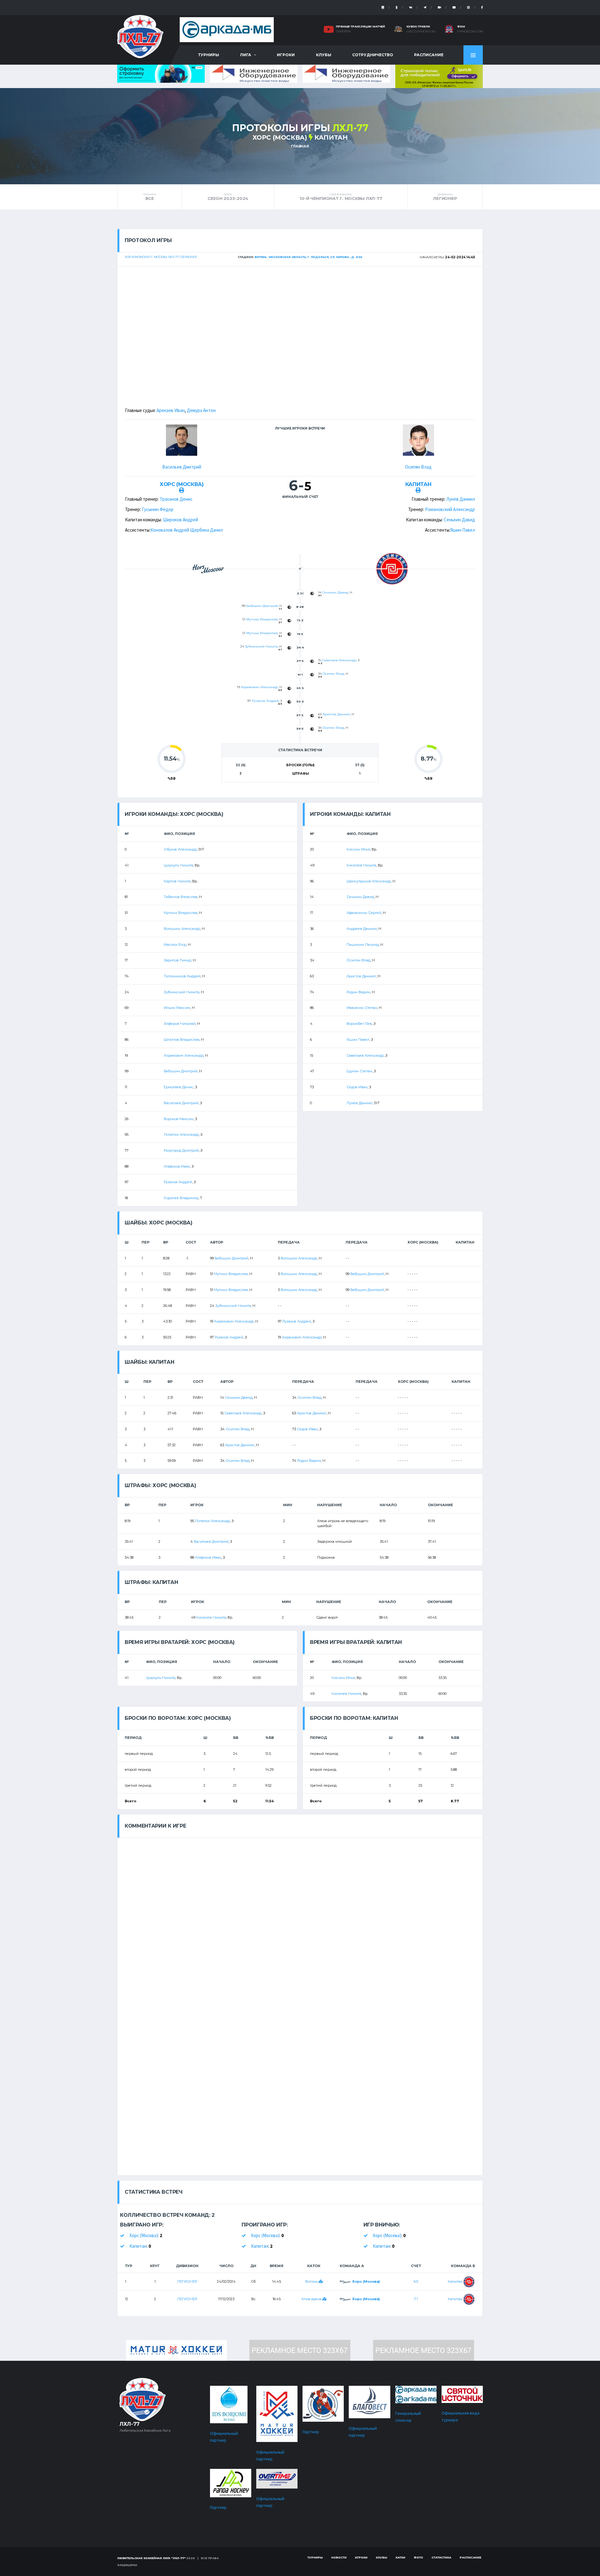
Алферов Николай (180, 1024)
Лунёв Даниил (461, 499)
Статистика (441, 2557)
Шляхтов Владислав (182, 1040)
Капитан (331, 137)
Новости (339, 2557)
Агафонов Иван (177, 1166)
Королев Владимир (181, 1198)
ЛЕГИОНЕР (445, 197)
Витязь (312, 2281)
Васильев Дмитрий (182, 467)
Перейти (343, 32)
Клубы (324, 55)
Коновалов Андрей (170, 530)
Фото (418, 2557)
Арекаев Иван (171, 410)
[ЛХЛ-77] (439, 76)
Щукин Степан (359, 1071)
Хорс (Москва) (280, 137)
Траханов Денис (176, 499)
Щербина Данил (206, 530)
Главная (300, 146)
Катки (400, 2557)
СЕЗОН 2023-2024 (228, 197)
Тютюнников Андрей (182, 976)
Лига (246, 55)
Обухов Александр (180, 849)
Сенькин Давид (459, 520)
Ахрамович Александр (259, 687)
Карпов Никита (177, 881)
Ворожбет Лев (359, 1024)
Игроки (286, 55)
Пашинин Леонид (363, 945)
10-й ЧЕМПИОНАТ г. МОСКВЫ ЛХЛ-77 (341, 197)
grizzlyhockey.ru (421, 32)
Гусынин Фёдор (158, 509)
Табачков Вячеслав (181, 897)
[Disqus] (300, 1916)
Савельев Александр (339, 660)
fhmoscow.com (470, 32)
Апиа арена (312, 2299)
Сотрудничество (373, 55)
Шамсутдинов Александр (369, 881)
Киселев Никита (361, 865)
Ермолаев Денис (179, 1087)
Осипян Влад (418, 467)
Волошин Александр (182, 929)
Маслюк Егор (175, 945)
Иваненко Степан (362, 1008)
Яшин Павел (463, 530)
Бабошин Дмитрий (262, 606)
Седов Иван (357, 1087)
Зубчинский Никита (261, 646)
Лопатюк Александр (181, 1134)
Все (150, 197)
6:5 (416, 2281)
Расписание (429, 55)
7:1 (416, 2299)
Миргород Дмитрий (181, 1150)
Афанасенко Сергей (364, 913)
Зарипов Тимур (177, 960)
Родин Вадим (358, 992)
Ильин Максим (177, 1008)
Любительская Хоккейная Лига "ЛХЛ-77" (151, 2558)
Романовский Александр (450, 509)
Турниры (209, 55)
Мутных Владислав (262, 619)
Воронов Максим (179, 1119)
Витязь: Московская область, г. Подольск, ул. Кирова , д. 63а (308, 257)
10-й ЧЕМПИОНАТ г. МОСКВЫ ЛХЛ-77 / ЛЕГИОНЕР (161, 257)
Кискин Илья (358, 849)
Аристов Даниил (336, 714)
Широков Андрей (180, 520)
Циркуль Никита (178, 865)
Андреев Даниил (362, 929)
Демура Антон (201, 410)
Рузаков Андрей (265, 701)
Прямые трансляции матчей (360, 26)
